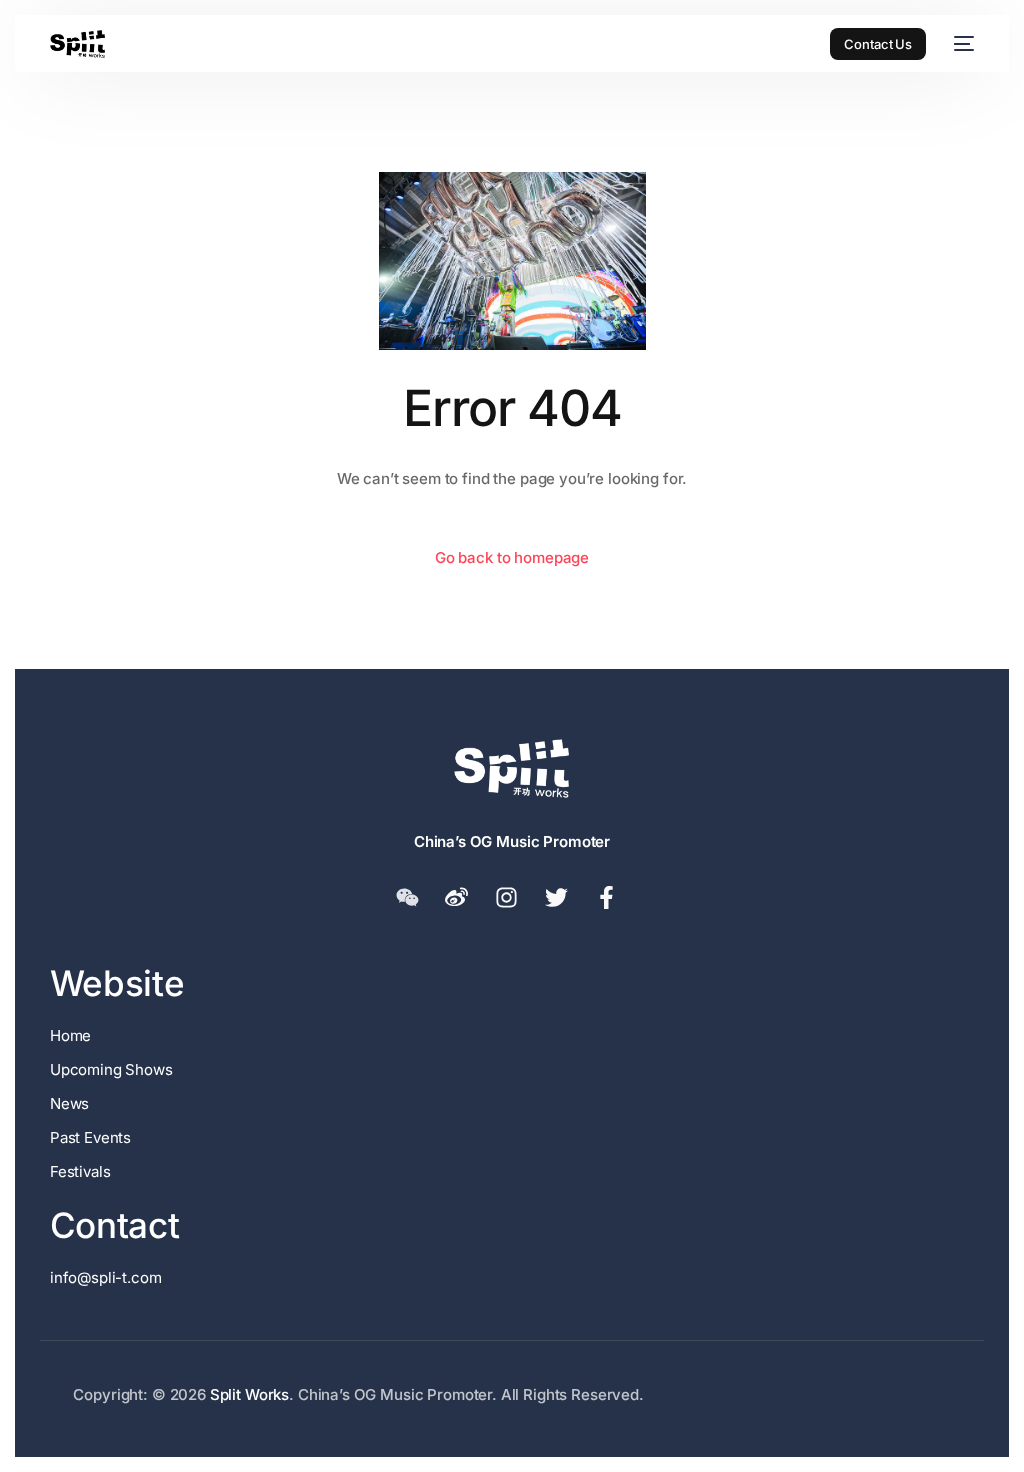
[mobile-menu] (960, 44)
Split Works (249, 1394)
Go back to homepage (512, 557)
